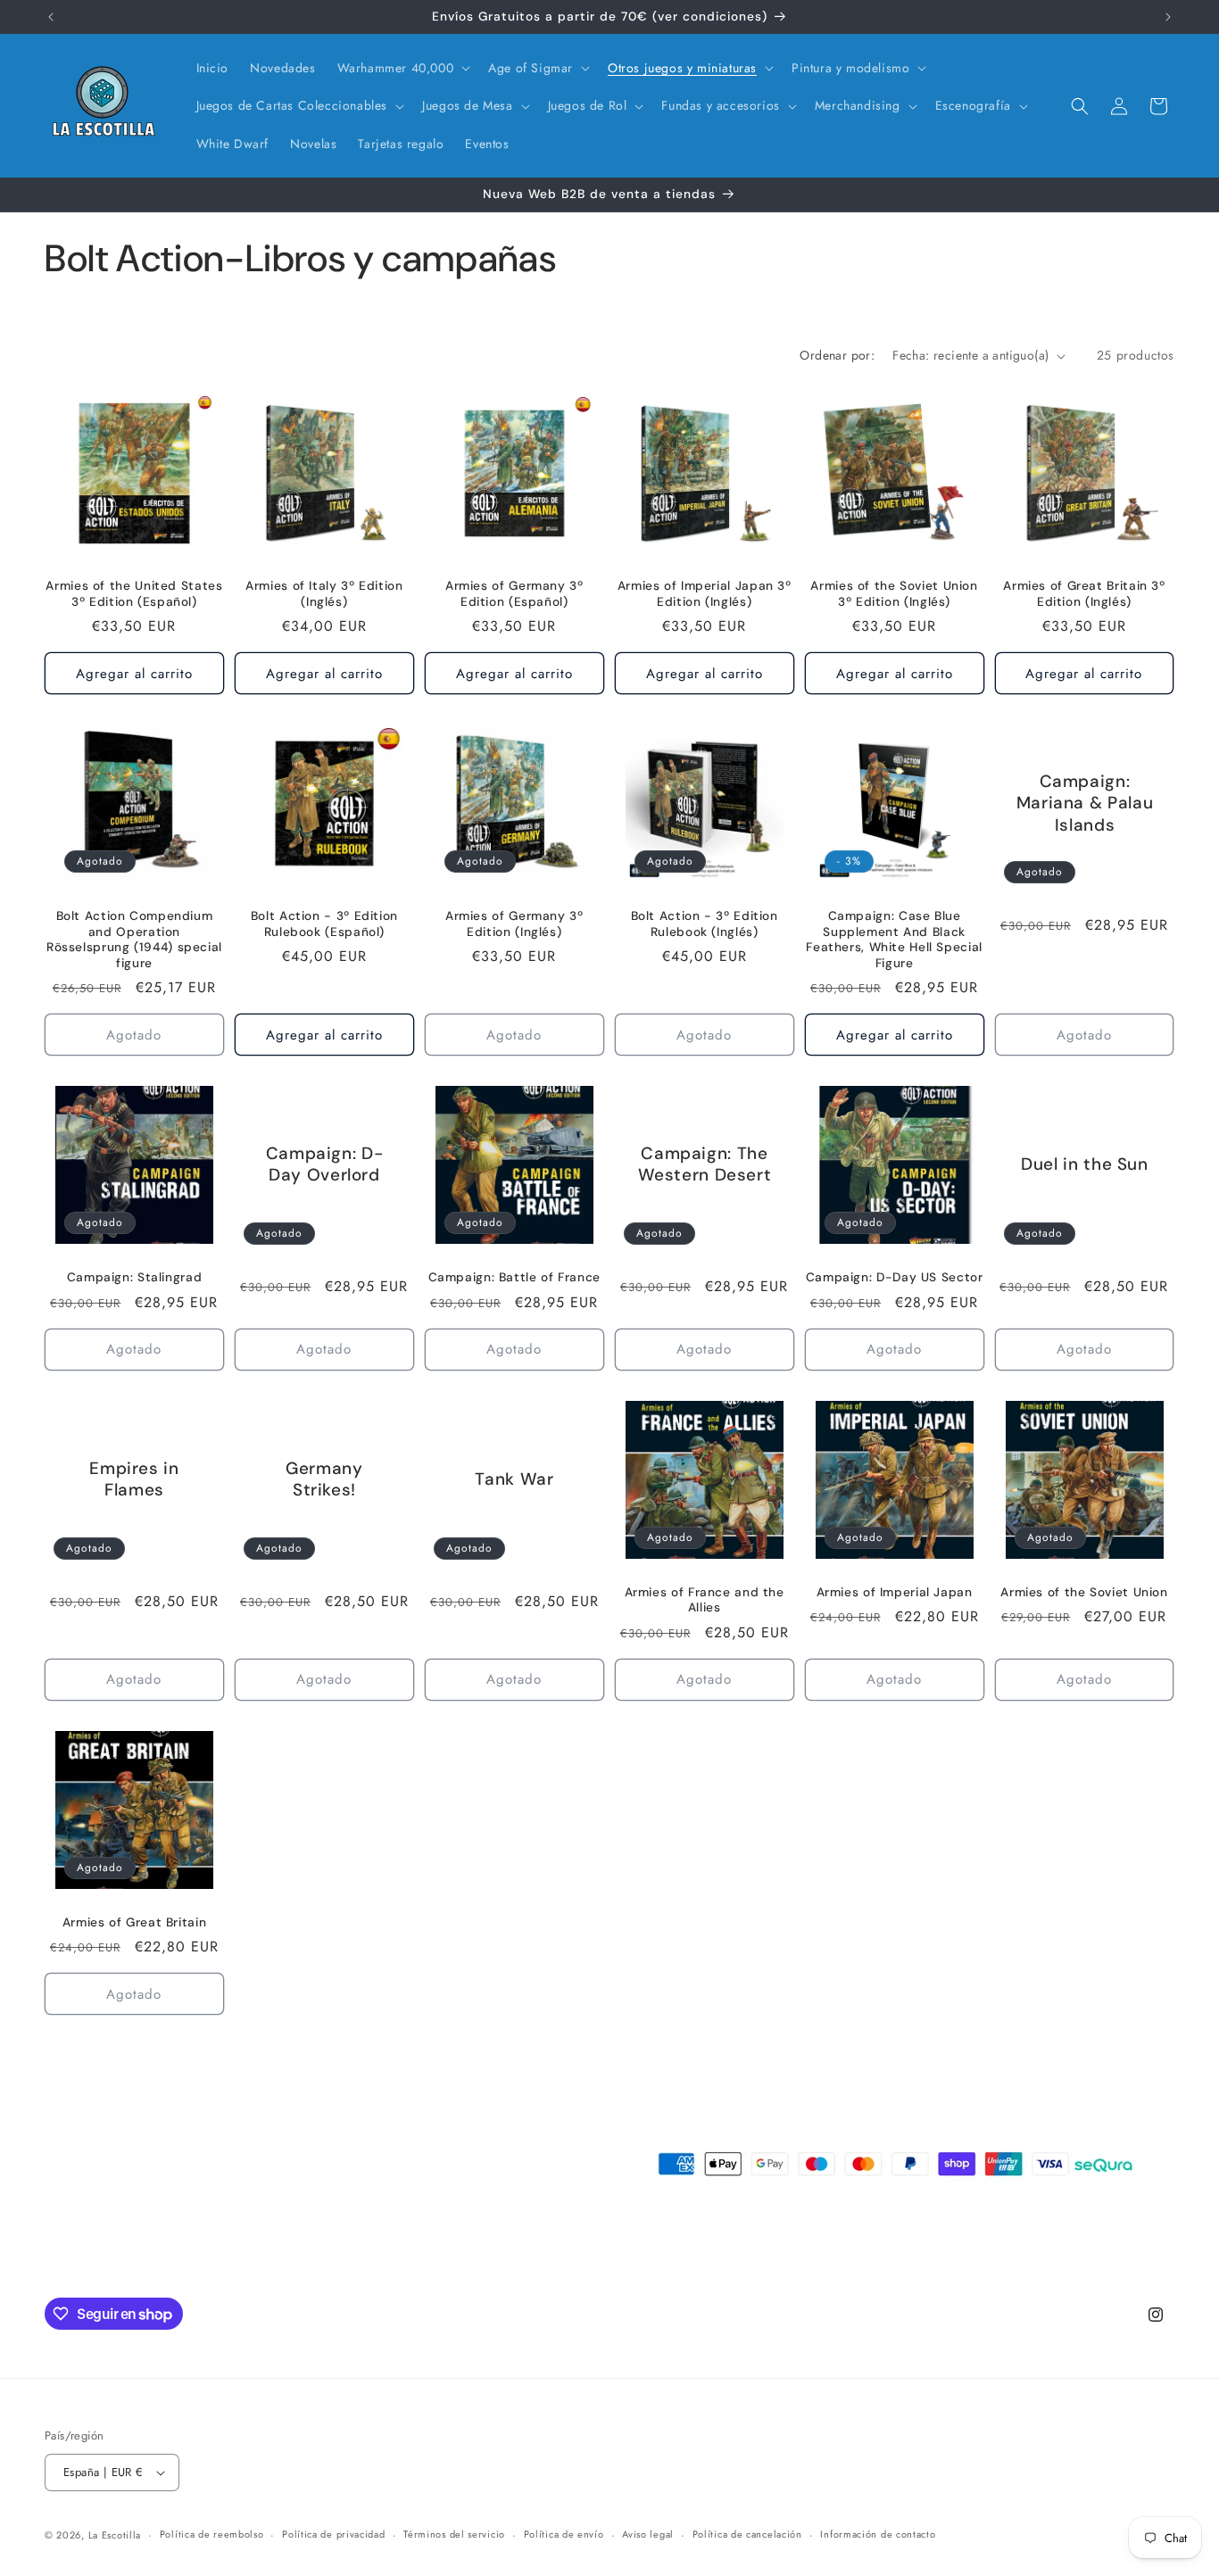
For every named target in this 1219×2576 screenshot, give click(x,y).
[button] (402, 68)
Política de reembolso (212, 2534)
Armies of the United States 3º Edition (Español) (134, 594)
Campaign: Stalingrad (135, 1277)
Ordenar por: (837, 355)
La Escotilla (115, 2535)
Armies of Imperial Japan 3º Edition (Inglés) (705, 594)
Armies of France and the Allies (705, 1600)
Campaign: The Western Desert (704, 1164)
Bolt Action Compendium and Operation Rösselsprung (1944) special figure (134, 940)
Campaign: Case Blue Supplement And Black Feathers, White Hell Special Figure (894, 940)
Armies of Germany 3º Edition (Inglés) (514, 924)
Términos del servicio (454, 2534)
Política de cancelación (747, 2534)
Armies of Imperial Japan (895, 1592)
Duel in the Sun (1084, 1165)
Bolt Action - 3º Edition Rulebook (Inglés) (705, 924)
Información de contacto (878, 2534)
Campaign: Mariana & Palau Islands (1084, 803)
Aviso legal (648, 2534)
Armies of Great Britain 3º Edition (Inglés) (1084, 594)
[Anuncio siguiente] (1168, 17)
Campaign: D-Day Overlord (325, 1164)
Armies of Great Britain (135, 1922)
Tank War (514, 1479)
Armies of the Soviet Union (1084, 1592)
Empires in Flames (134, 1479)
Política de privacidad (333, 2534)
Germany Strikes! (324, 1479)
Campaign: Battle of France (514, 1277)
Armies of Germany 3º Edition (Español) (514, 594)
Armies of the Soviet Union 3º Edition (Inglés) (894, 594)
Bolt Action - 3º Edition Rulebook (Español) (324, 924)
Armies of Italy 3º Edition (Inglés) (324, 594)
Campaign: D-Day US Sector (895, 1277)
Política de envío (564, 2534)
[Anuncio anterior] (51, 17)
